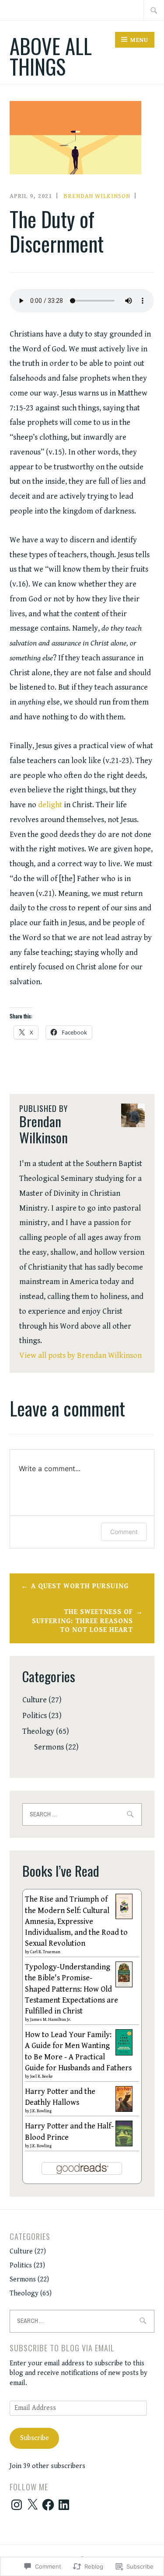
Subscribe (35, 2438)
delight (50, 805)
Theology (38, 1731)
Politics (35, 1716)
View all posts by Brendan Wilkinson (80, 1356)
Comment (124, 1532)
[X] (32, 2505)
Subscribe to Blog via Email (62, 2348)
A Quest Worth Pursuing (80, 1586)
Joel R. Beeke (42, 2076)
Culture (35, 1700)
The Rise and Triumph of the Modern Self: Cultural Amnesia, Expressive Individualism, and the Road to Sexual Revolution (76, 1921)
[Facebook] (48, 2505)
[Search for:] (154, 10)
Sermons (49, 1747)
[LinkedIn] (64, 2505)
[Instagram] (17, 2505)
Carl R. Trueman (45, 1952)
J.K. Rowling (41, 2111)
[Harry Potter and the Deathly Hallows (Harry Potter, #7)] (124, 2109)
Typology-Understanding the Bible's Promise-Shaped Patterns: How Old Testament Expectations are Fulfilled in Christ (72, 1989)
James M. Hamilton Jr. (51, 2020)
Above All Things (51, 56)
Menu (139, 40)
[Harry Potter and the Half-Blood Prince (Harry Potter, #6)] (124, 2144)
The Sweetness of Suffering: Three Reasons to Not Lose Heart (82, 1621)
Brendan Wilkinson (97, 196)
